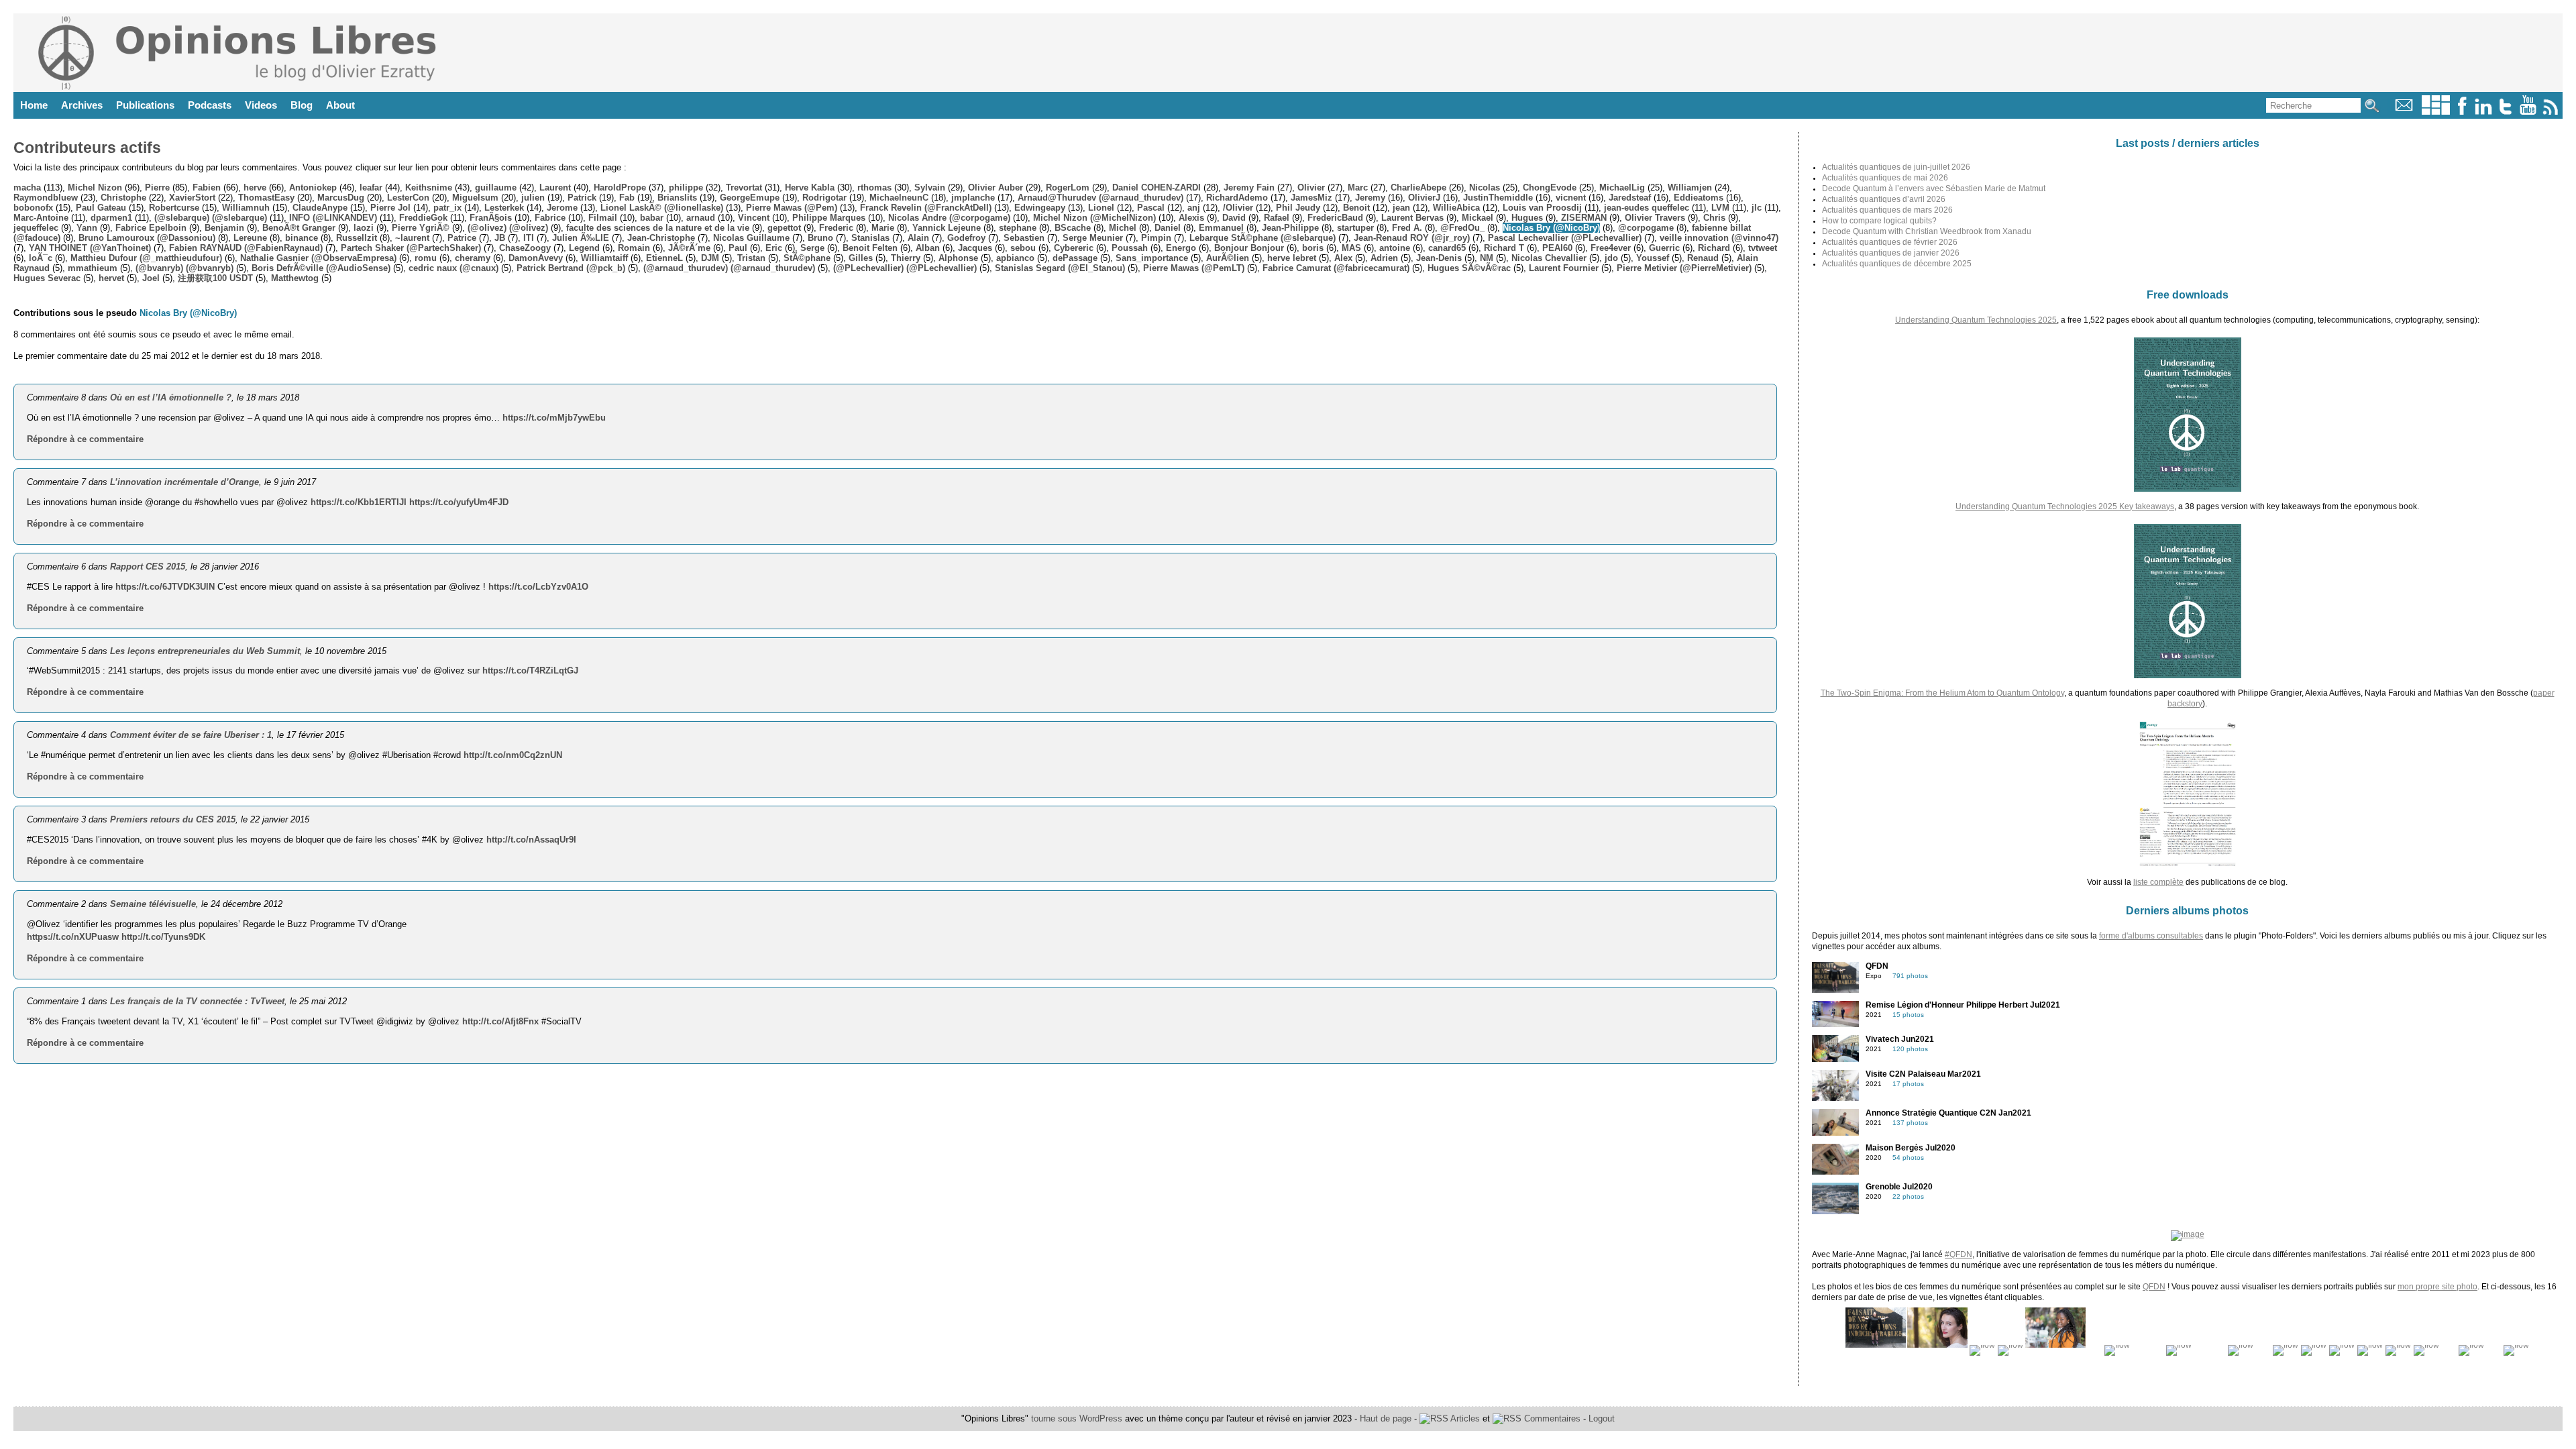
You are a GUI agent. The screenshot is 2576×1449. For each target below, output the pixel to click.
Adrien (1384, 258)
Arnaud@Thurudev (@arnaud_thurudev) (1101, 198)
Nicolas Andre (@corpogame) (949, 218)
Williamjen (1690, 187)
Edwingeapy (1040, 208)
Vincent (754, 218)
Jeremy (1370, 198)
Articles (1464, 1418)
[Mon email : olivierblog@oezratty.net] (2404, 112)
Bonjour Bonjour (1249, 248)
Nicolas (1485, 187)
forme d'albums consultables (2151, 936)
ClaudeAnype (320, 208)
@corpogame (1646, 228)
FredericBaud (1335, 218)
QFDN (2154, 1287)
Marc (1358, 187)
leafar (371, 187)
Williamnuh (246, 208)
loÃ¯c (41, 258)
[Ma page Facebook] (2462, 112)
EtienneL (664, 258)
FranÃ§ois (491, 218)
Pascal (1151, 208)
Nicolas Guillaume (751, 238)
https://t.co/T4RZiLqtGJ (530, 670)
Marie (883, 228)
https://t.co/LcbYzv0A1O (538, 587)
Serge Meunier (1093, 238)
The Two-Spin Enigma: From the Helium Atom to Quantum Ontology (1942, 693)
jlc (1757, 208)
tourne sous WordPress (1078, 1418)
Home (34, 105)
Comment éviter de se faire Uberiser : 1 (191, 735)
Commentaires (1551, 1418)
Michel (1123, 228)
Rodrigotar (824, 198)
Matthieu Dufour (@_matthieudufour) (146, 258)
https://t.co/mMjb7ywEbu (554, 418)
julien (533, 198)
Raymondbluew (46, 198)
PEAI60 (1557, 248)
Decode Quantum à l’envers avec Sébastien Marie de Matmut (1934, 189)
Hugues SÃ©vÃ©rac (1469, 268)
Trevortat (744, 187)
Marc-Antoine (41, 218)
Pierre (157, 187)
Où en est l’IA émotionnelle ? (171, 397)
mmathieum (93, 268)
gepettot (784, 228)
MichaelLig (1622, 187)
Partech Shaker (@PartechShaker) (411, 248)
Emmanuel (1221, 228)
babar (652, 218)
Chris (1714, 218)
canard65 (1447, 248)
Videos (261, 105)
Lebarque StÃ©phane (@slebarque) (1263, 238)
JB (500, 238)
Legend (584, 248)
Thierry (906, 258)
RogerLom (1068, 187)
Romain (634, 248)
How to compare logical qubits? (1879, 221)
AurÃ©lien (1228, 258)
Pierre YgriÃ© (421, 228)
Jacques (975, 248)
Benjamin (224, 228)
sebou (1023, 248)
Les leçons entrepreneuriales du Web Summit (205, 651)
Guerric (1664, 248)
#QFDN (1958, 1254)
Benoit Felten (870, 248)
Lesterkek (504, 208)
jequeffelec (36, 228)
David (1234, 218)
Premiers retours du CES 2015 (173, 819)
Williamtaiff (604, 258)
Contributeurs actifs (87, 148)
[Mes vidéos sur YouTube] (2528, 112)
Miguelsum (475, 198)
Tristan (751, 258)
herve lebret (1292, 258)
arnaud (701, 218)
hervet (111, 278)
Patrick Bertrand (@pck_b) (571, 268)
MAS (1351, 248)
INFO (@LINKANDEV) (333, 218)
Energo (1181, 248)
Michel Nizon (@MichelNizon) (1094, 218)
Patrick (582, 198)
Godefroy (966, 238)
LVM (1720, 208)
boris (1313, 248)
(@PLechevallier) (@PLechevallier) (905, 268)
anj (1194, 208)
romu (426, 258)
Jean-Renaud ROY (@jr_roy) (1412, 238)
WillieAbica (1456, 208)
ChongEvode (1550, 187)
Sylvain (930, 187)
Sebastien (1024, 238)
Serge (812, 248)
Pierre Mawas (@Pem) (792, 208)
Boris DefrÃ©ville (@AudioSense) (321, 268)
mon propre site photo (2437, 1287)
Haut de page (1386, 1418)
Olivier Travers (1655, 218)
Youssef (1653, 258)
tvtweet (1763, 248)
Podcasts (210, 105)
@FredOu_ (1462, 228)
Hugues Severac (47, 278)
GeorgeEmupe (750, 198)
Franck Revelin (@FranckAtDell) (926, 208)
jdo (1611, 258)
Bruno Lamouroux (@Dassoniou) (147, 238)
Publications (145, 105)
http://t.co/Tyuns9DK (163, 937)
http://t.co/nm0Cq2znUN (513, 755)
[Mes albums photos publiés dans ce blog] (2436, 112)
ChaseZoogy (525, 248)
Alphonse (958, 258)
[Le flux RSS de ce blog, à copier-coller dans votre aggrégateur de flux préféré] (2552, 112)
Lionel (1101, 208)
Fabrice (550, 218)
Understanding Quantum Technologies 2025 (1976, 320)
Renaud (1703, 258)
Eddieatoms (1699, 198)
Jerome (562, 208)
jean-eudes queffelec (1647, 208)
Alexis (1191, 218)
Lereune (250, 238)
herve (255, 187)
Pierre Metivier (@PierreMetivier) (1684, 268)
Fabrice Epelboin (151, 228)
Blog (302, 105)
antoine (1395, 248)
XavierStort (192, 198)
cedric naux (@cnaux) (453, 268)
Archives (82, 105)
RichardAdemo (1237, 198)
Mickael (1478, 218)
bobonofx (33, 208)
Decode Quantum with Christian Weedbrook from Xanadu (1927, 231)
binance (302, 238)
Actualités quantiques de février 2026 (1890, 242)
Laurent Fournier (1564, 268)
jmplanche (973, 198)
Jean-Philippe (1290, 228)
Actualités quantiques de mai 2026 (1885, 178)
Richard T (1504, 248)
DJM (710, 258)
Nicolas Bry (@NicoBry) (1551, 228)
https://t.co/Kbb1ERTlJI (359, 502)
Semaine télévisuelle (153, 904)
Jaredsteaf (1630, 198)
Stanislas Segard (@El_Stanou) (1060, 268)
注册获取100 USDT (215, 278)
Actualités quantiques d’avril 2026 (1884, 199)
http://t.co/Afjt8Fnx (500, 1021)
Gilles (861, 258)
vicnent (1571, 198)
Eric (774, 248)
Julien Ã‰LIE (581, 238)
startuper (1355, 228)
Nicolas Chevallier (1549, 258)
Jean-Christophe (661, 238)
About (340, 105)
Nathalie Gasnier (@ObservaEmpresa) (318, 258)
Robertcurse (174, 208)
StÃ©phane (807, 258)
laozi (364, 228)
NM (1487, 258)
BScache (1073, 228)
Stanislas (870, 238)
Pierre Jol (390, 208)
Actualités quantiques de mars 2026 (1887, 210)
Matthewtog (295, 278)
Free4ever (1611, 248)
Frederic (836, 228)
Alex (1343, 258)
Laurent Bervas (1412, 218)
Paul (738, 248)
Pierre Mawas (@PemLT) (1194, 268)
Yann (87, 228)
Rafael (1277, 218)
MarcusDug (341, 198)
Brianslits (677, 198)
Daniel (1168, 228)
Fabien (207, 187)
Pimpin (1156, 238)
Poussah (1130, 248)
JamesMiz (1311, 198)
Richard (1714, 248)
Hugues (1527, 218)
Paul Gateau (101, 208)
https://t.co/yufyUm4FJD (459, 502)
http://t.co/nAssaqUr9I (531, 840)
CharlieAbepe (1418, 187)
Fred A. (1407, 228)
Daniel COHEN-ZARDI (1157, 187)
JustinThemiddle (1498, 198)
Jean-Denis (1439, 258)
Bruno (820, 238)
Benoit (1356, 208)
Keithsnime (429, 187)
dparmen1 (111, 218)
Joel (151, 278)
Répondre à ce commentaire (85, 439)
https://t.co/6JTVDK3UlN (165, 587)
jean (1401, 208)
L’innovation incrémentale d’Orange (184, 482)
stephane (1018, 228)
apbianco (1015, 258)
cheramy (473, 258)
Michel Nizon (95, 187)
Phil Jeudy (1298, 208)
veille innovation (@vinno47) (1719, 238)
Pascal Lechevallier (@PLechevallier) (1565, 238)
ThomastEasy (266, 198)
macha (27, 187)
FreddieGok (423, 218)
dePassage (1075, 258)
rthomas (874, 187)
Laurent (555, 187)
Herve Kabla (810, 187)
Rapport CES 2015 (148, 567)
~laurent (412, 238)
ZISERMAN (1584, 218)
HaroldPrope (620, 187)
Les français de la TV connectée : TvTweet (197, 1001)
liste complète (2158, 882)
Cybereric (1074, 248)
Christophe (123, 198)
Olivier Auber (996, 187)
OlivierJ (1424, 198)
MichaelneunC (899, 198)
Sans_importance (1152, 258)
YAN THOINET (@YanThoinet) (90, 248)
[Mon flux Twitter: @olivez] (2506, 112)
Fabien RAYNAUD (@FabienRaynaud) (246, 248)
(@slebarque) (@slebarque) (211, 218)
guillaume (496, 187)
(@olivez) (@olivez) (508, 228)
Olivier (1311, 187)
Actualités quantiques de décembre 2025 (1897, 264)
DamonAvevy (536, 258)
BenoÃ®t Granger (299, 228)
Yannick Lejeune (947, 228)
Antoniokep (313, 187)
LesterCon (408, 198)
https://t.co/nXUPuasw (73, 937)
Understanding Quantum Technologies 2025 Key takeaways (2065, 506)
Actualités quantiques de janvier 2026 (1891, 253)
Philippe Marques (829, 218)
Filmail (603, 218)
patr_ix (447, 208)
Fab (627, 198)
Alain (918, 238)
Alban (928, 248)
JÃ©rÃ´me (689, 248)
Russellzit (357, 238)
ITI (529, 238)
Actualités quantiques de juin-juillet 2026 (1896, 167)
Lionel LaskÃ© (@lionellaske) (662, 208)
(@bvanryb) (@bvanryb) (184, 268)
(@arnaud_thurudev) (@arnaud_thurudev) (729, 268)
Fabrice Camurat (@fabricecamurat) (1336, 268)
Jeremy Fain (1249, 187)
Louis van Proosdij (1542, 208)
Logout (1602, 1418)
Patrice (462, 238)
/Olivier (1238, 208)
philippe (686, 187)
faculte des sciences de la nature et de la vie (658, 228)
